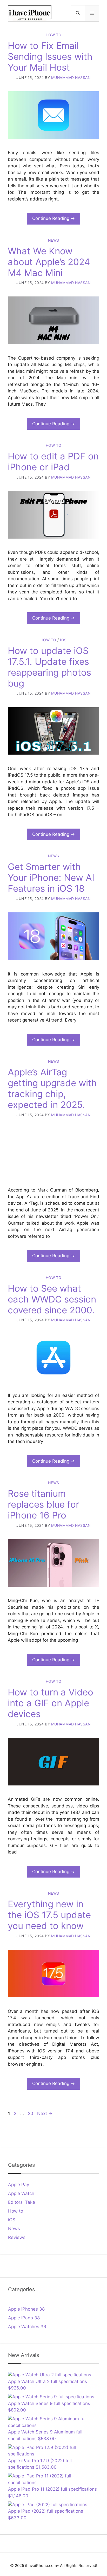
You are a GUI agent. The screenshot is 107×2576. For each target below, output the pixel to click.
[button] (78, 13)
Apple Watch (21, 2193)
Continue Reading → (53, 218)
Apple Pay (19, 2185)
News (54, 240)
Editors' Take (22, 2202)
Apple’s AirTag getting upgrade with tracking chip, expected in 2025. (52, 1088)
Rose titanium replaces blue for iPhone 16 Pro (44, 1504)
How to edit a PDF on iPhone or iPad (53, 461)
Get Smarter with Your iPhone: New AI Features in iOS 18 (51, 877)
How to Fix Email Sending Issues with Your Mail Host (50, 56)
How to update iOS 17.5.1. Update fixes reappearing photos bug (49, 667)
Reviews (17, 2237)
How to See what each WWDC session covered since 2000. (52, 1299)
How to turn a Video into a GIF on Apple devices (51, 1703)
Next (45, 2113)
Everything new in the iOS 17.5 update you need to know (49, 1915)
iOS (63, 640)
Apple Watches (27, 2327)
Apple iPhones (26, 2309)
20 (31, 2113)
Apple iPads (24, 2318)
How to (54, 35)
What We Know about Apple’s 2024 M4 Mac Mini (49, 262)
